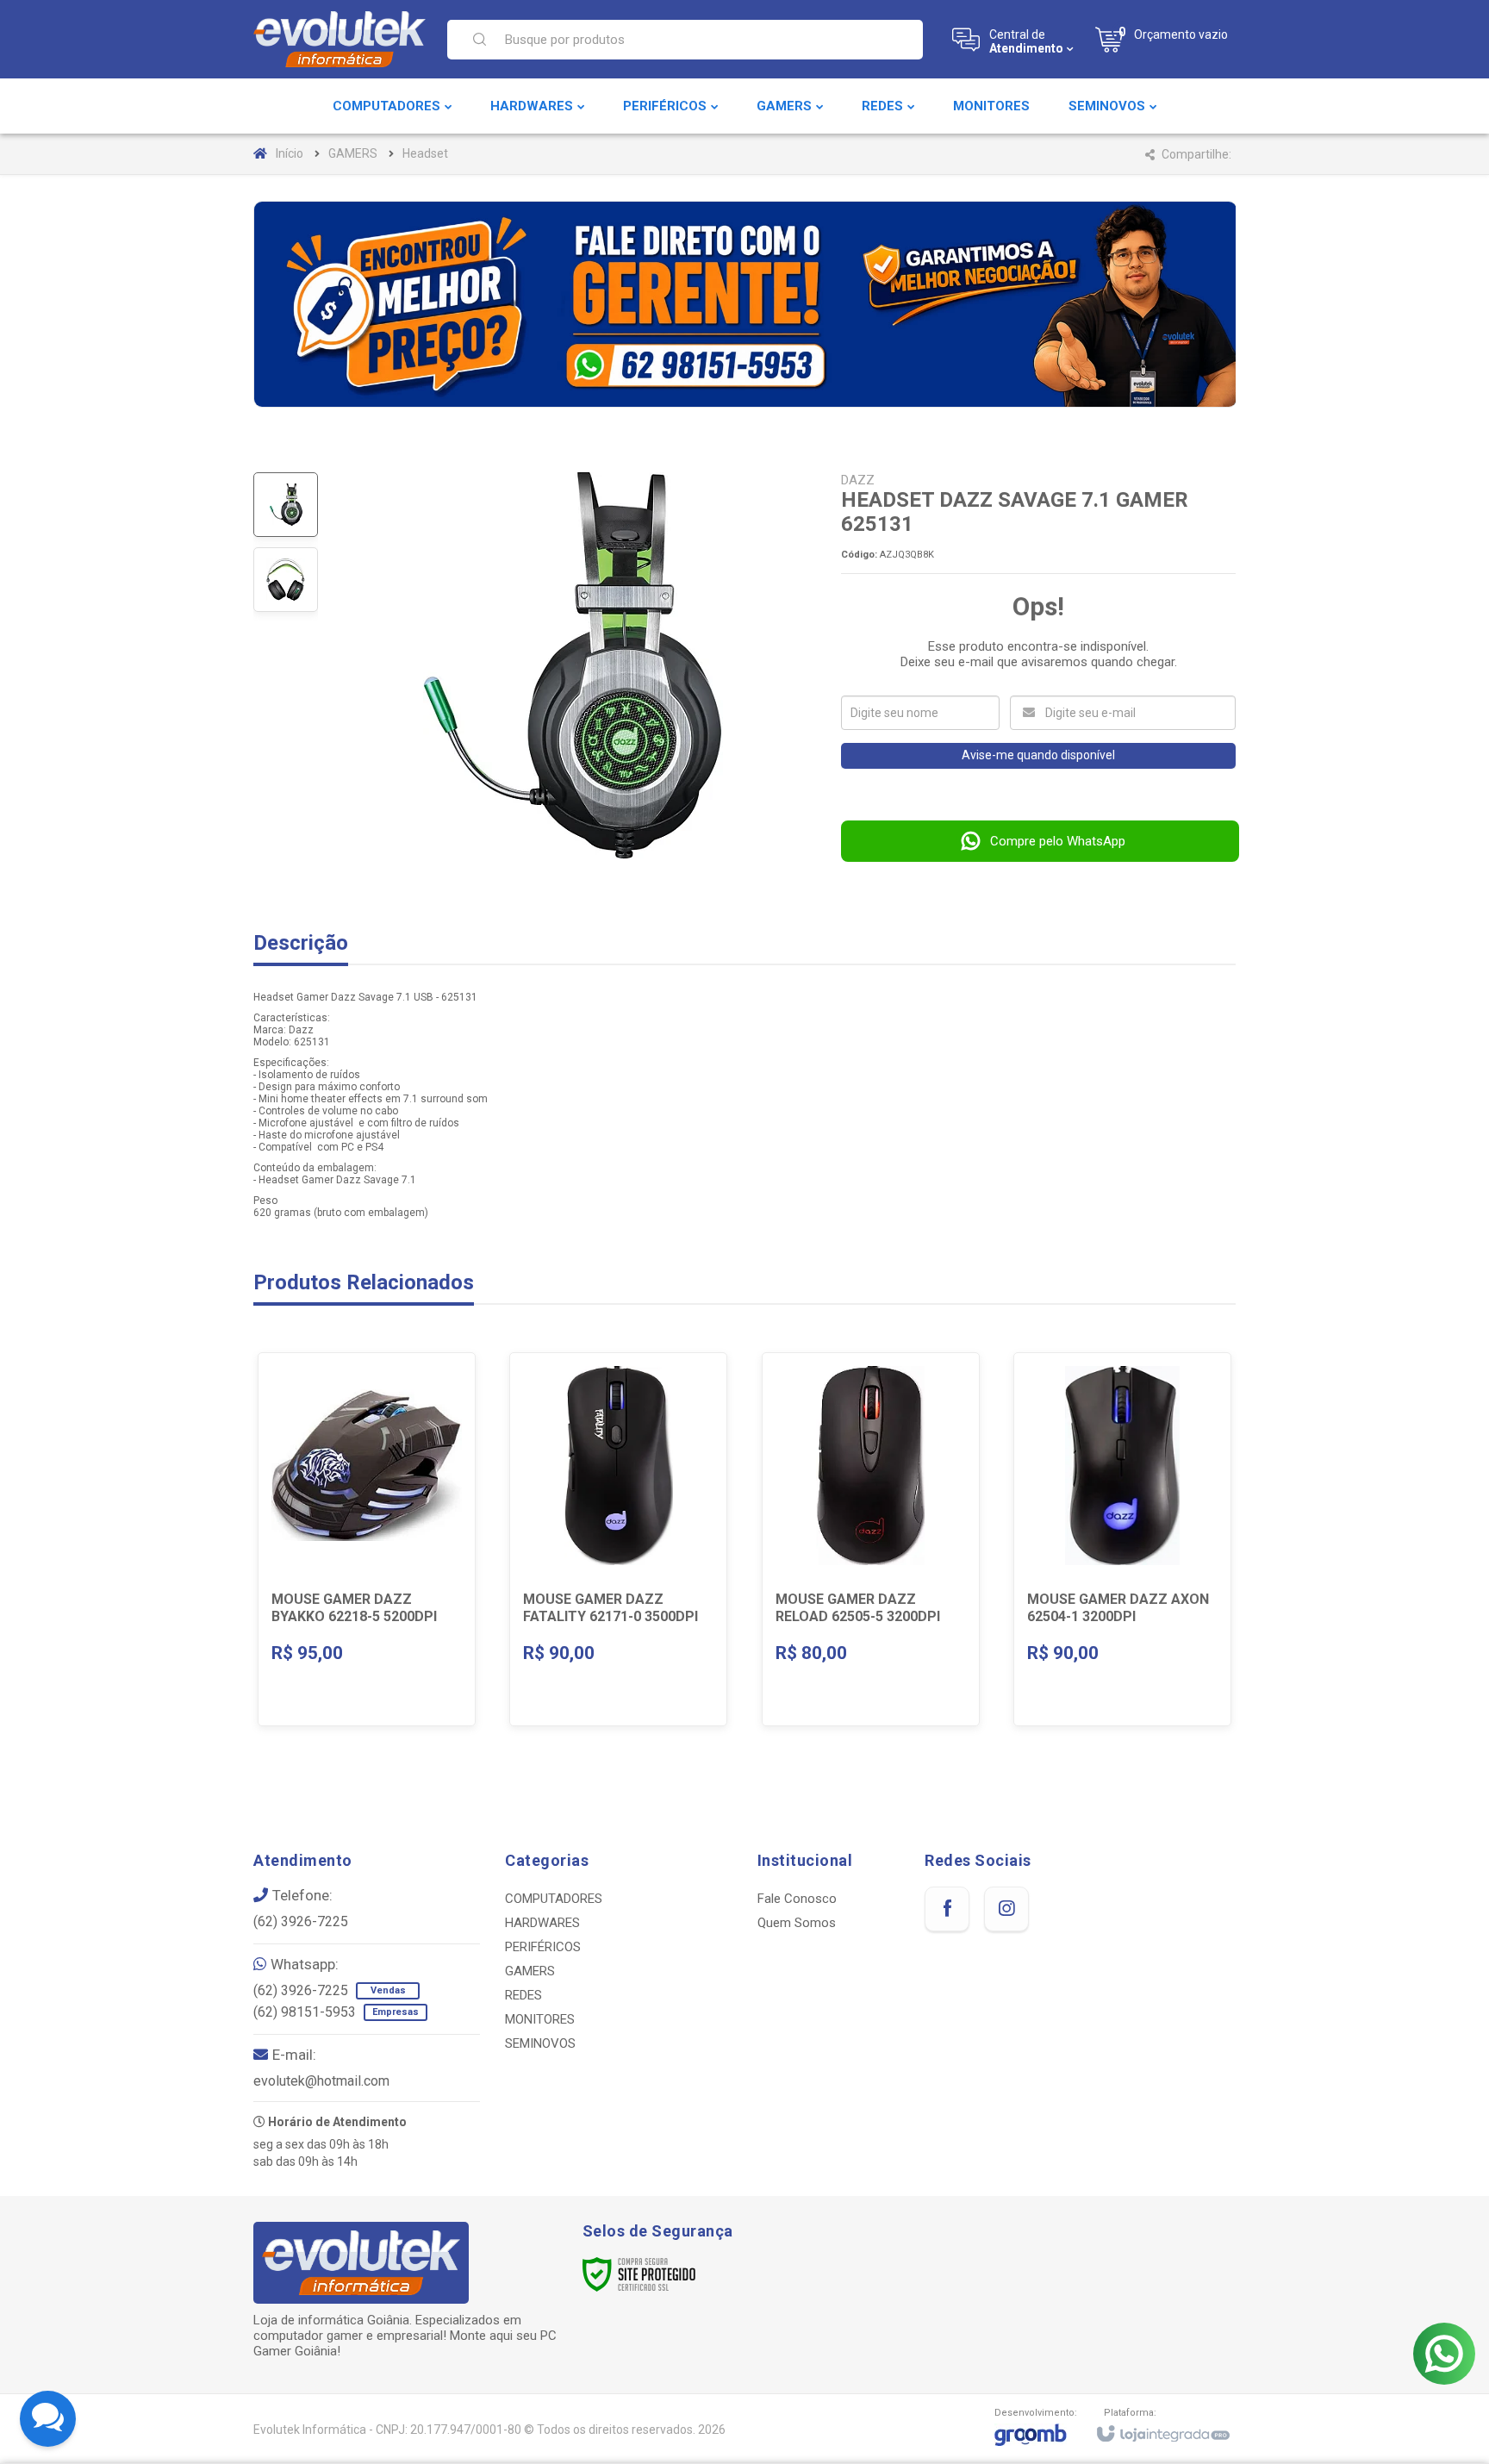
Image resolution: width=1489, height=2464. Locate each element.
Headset (425, 153)
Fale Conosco (797, 1899)
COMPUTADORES (554, 1899)
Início (290, 153)
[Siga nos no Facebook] (947, 1909)
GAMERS (353, 153)
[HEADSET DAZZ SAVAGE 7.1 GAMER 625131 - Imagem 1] (286, 505)
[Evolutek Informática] (340, 39)
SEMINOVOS (540, 2043)
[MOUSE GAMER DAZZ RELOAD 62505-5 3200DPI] (871, 1539)
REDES (523, 1995)
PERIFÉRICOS (543, 1947)
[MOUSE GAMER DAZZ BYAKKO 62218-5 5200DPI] (367, 1539)
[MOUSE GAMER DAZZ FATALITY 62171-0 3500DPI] (618, 1539)
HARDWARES (542, 1923)
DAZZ (858, 480)
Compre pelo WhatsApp (1058, 841)
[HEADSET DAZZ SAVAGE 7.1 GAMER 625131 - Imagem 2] (286, 580)
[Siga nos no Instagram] (1006, 1909)
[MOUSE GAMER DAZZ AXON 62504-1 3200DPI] (1122, 1539)
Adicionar (401, 1608)
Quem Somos (797, 1923)
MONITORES (540, 2019)
